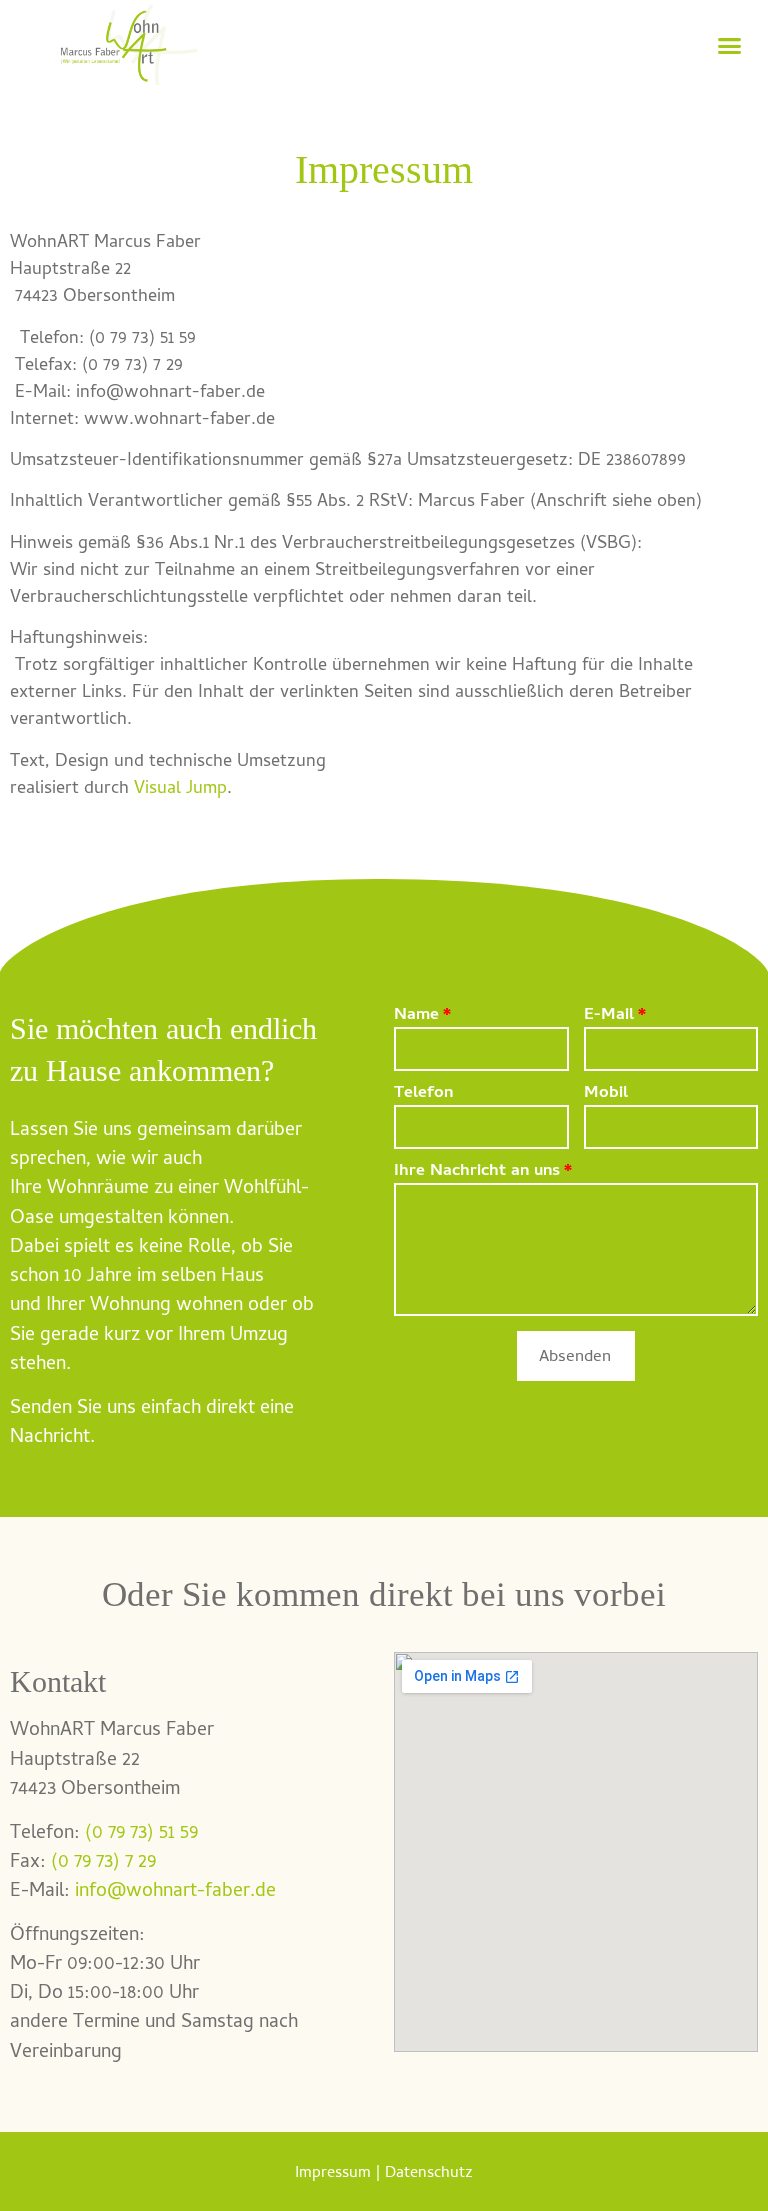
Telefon (423, 1095)
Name (416, 1017)
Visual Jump (180, 789)
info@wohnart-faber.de (175, 1892)
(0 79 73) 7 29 (103, 1863)
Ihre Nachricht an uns (477, 1173)
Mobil (606, 1095)
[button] (730, 45)
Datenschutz (429, 2174)
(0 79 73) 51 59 (141, 1834)
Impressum (333, 2174)
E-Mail (609, 1017)
